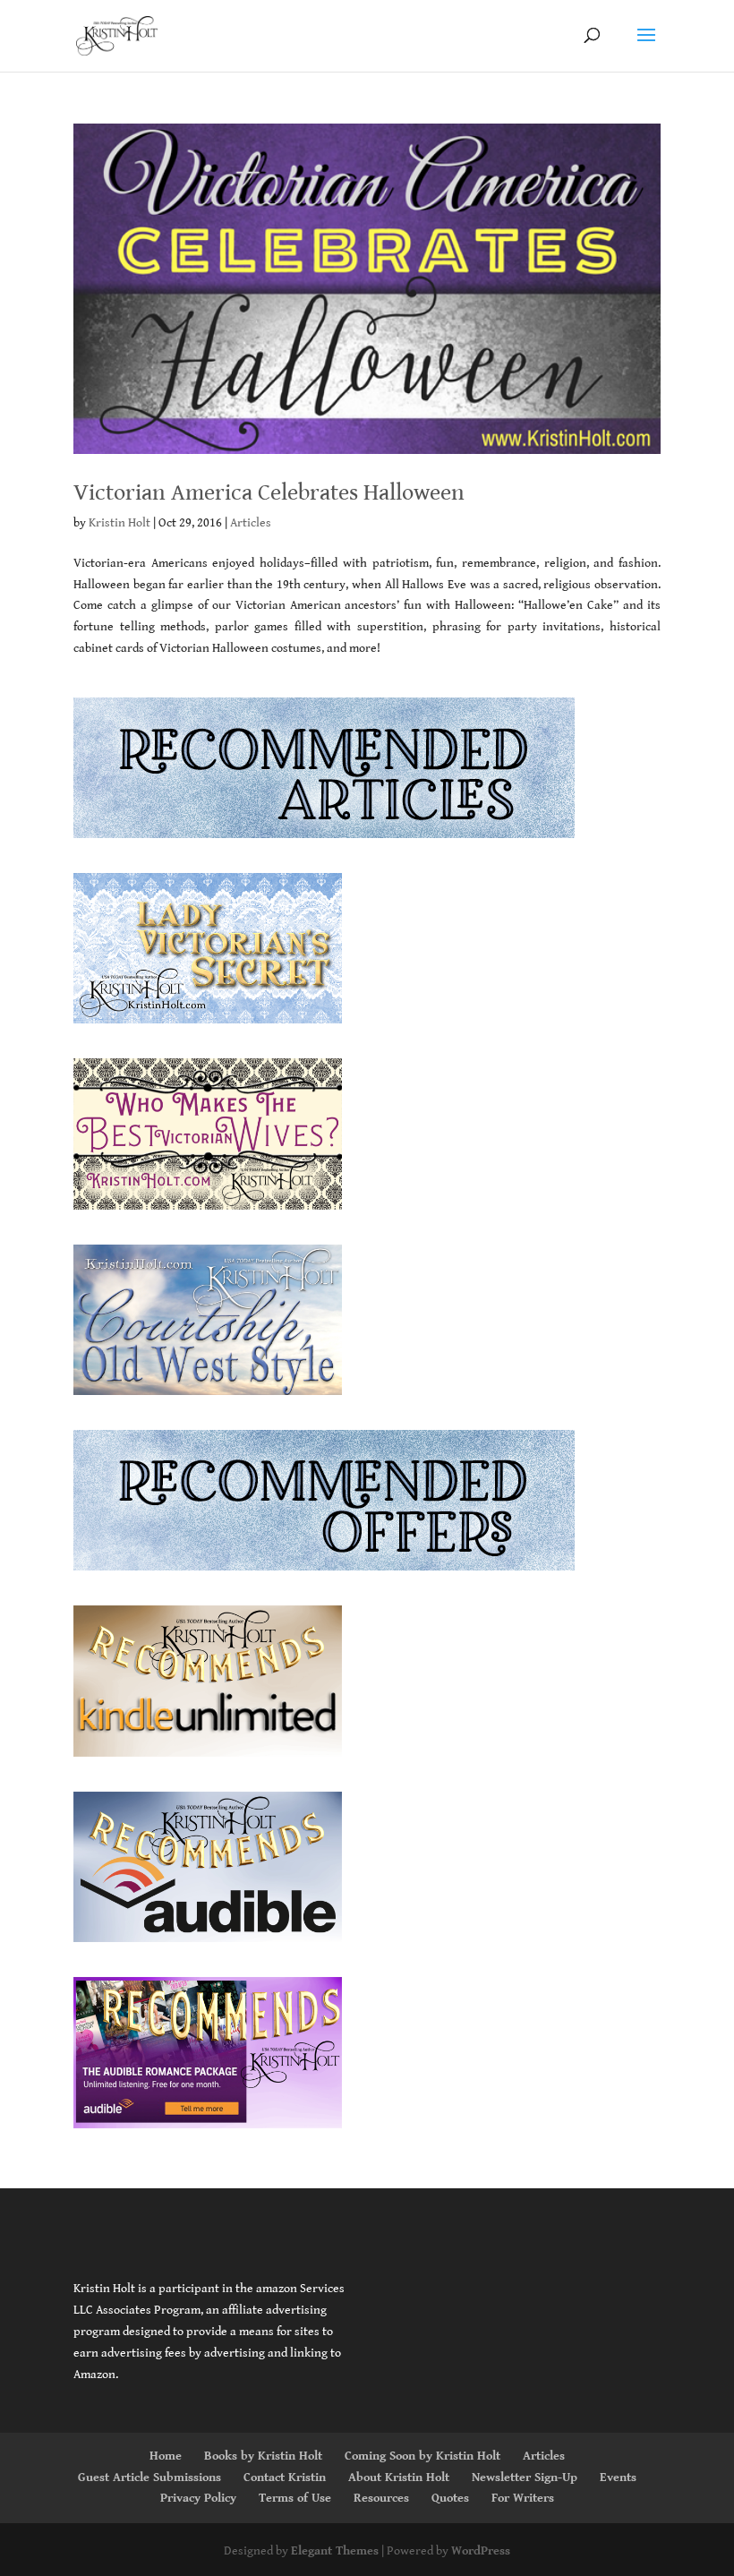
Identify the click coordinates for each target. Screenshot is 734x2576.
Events (618, 2478)
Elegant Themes (335, 2551)
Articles (251, 523)
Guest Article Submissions (149, 2478)
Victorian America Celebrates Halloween (269, 492)
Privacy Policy (198, 2498)
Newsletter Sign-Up (525, 2478)
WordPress (481, 2551)
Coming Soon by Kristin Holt (422, 2456)
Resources (381, 2498)
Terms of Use (295, 2498)
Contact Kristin (285, 2478)
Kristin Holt (119, 523)
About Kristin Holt (399, 2478)
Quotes (450, 2498)
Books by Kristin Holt (263, 2456)
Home (166, 2456)
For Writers (523, 2498)
